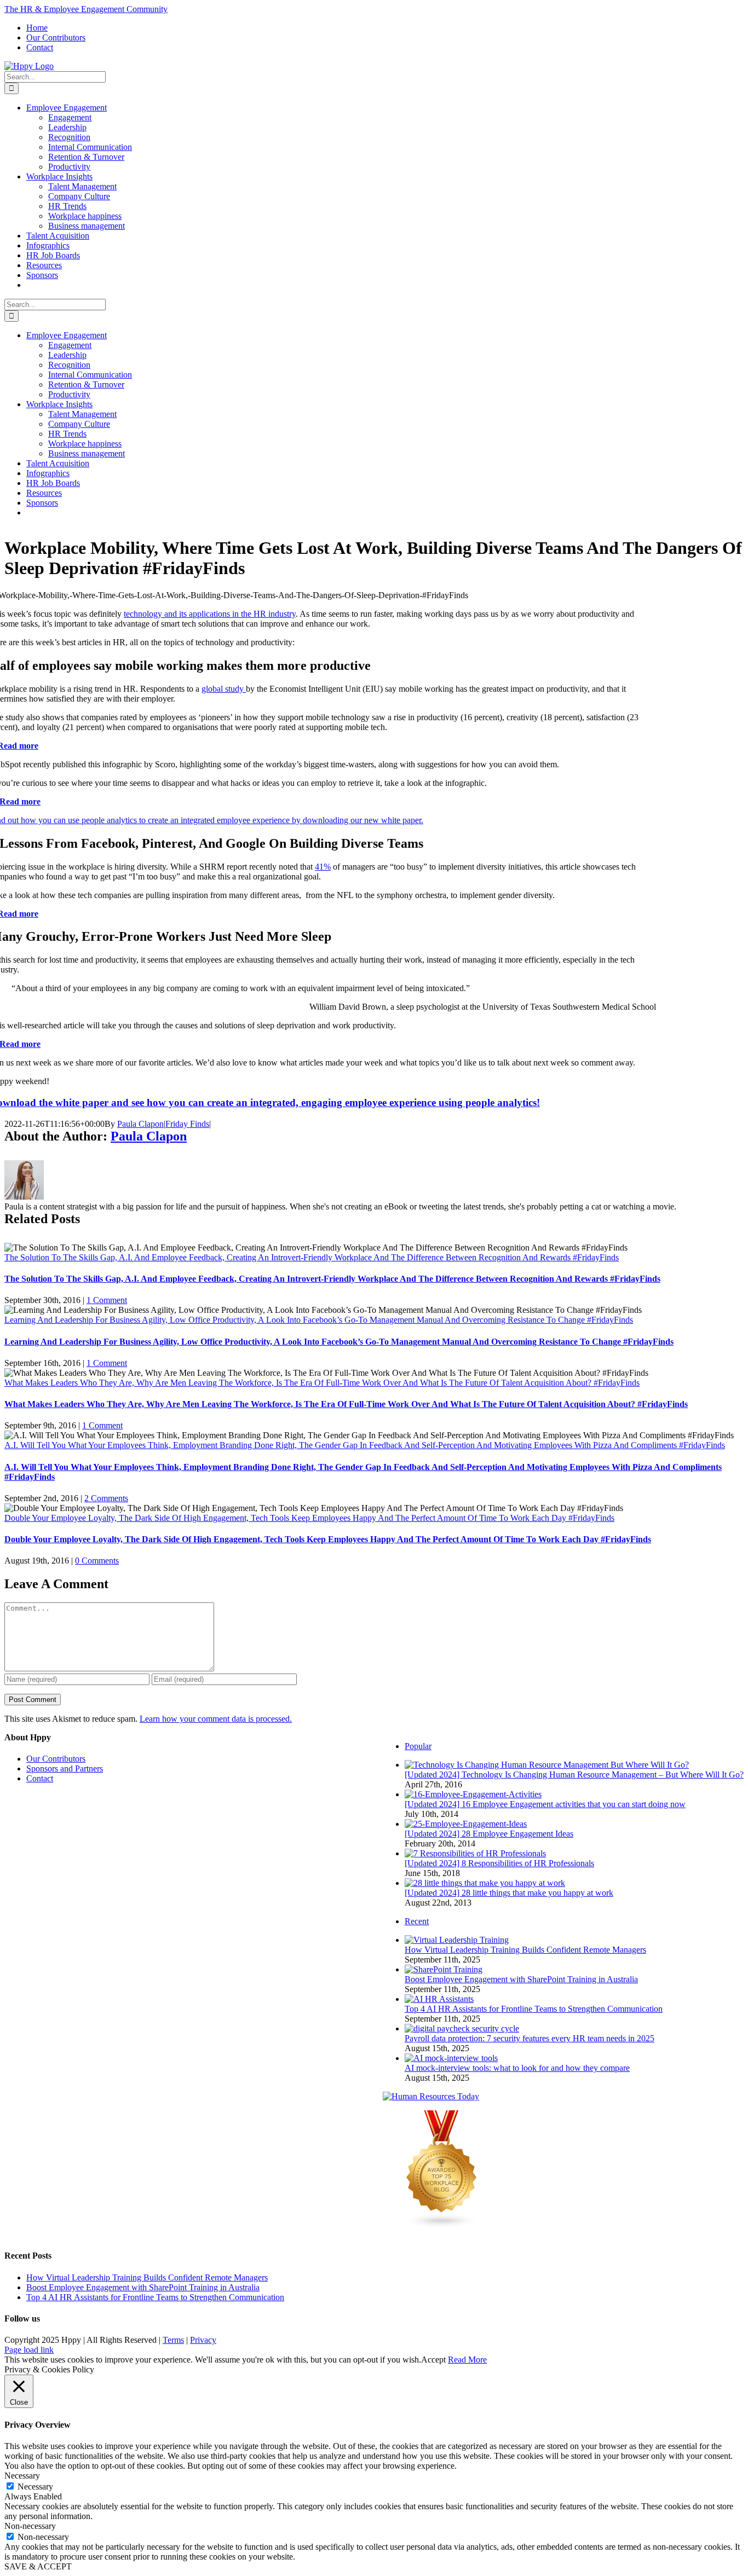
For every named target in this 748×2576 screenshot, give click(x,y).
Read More (467, 2360)
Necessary (35, 2487)
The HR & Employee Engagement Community (86, 9)
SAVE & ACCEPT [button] (38, 2566)
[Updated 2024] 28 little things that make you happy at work (509, 1893)
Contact (40, 1778)
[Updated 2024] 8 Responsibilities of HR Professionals (499, 1863)
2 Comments (106, 1498)
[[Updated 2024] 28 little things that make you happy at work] (485, 1883)
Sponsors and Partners (65, 1769)
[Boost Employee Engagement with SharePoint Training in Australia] (444, 1969)
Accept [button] (433, 2360)
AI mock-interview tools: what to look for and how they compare (517, 2068)
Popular (418, 1746)
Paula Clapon (140, 1124)
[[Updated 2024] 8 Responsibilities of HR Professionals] (475, 1853)
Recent (417, 1921)
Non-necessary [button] (30, 2526)
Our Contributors (56, 1759)
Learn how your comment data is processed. (216, 1719)
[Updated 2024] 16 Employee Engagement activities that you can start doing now (545, 1804)
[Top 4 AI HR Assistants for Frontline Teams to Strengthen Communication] (439, 1999)
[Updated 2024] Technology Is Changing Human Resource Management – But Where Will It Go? (574, 1775)
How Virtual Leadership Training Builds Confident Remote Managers (525, 1950)
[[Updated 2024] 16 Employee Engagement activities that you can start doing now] (473, 1794)
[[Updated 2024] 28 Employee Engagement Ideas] (466, 1824)
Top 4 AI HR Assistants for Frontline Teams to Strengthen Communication (534, 2009)
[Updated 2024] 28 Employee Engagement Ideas (489, 1834)
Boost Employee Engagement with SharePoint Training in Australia (521, 1979)
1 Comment (107, 1300)
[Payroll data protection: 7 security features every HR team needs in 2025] (462, 2028)
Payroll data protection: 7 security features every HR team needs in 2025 (530, 2038)
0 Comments (97, 1561)
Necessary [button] (22, 2476)
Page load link (29, 2350)
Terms (173, 2340)
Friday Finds (187, 1124)
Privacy (203, 2340)
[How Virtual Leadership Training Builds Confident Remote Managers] (457, 1940)
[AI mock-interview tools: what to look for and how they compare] (451, 2058)
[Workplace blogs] (442, 2225)
